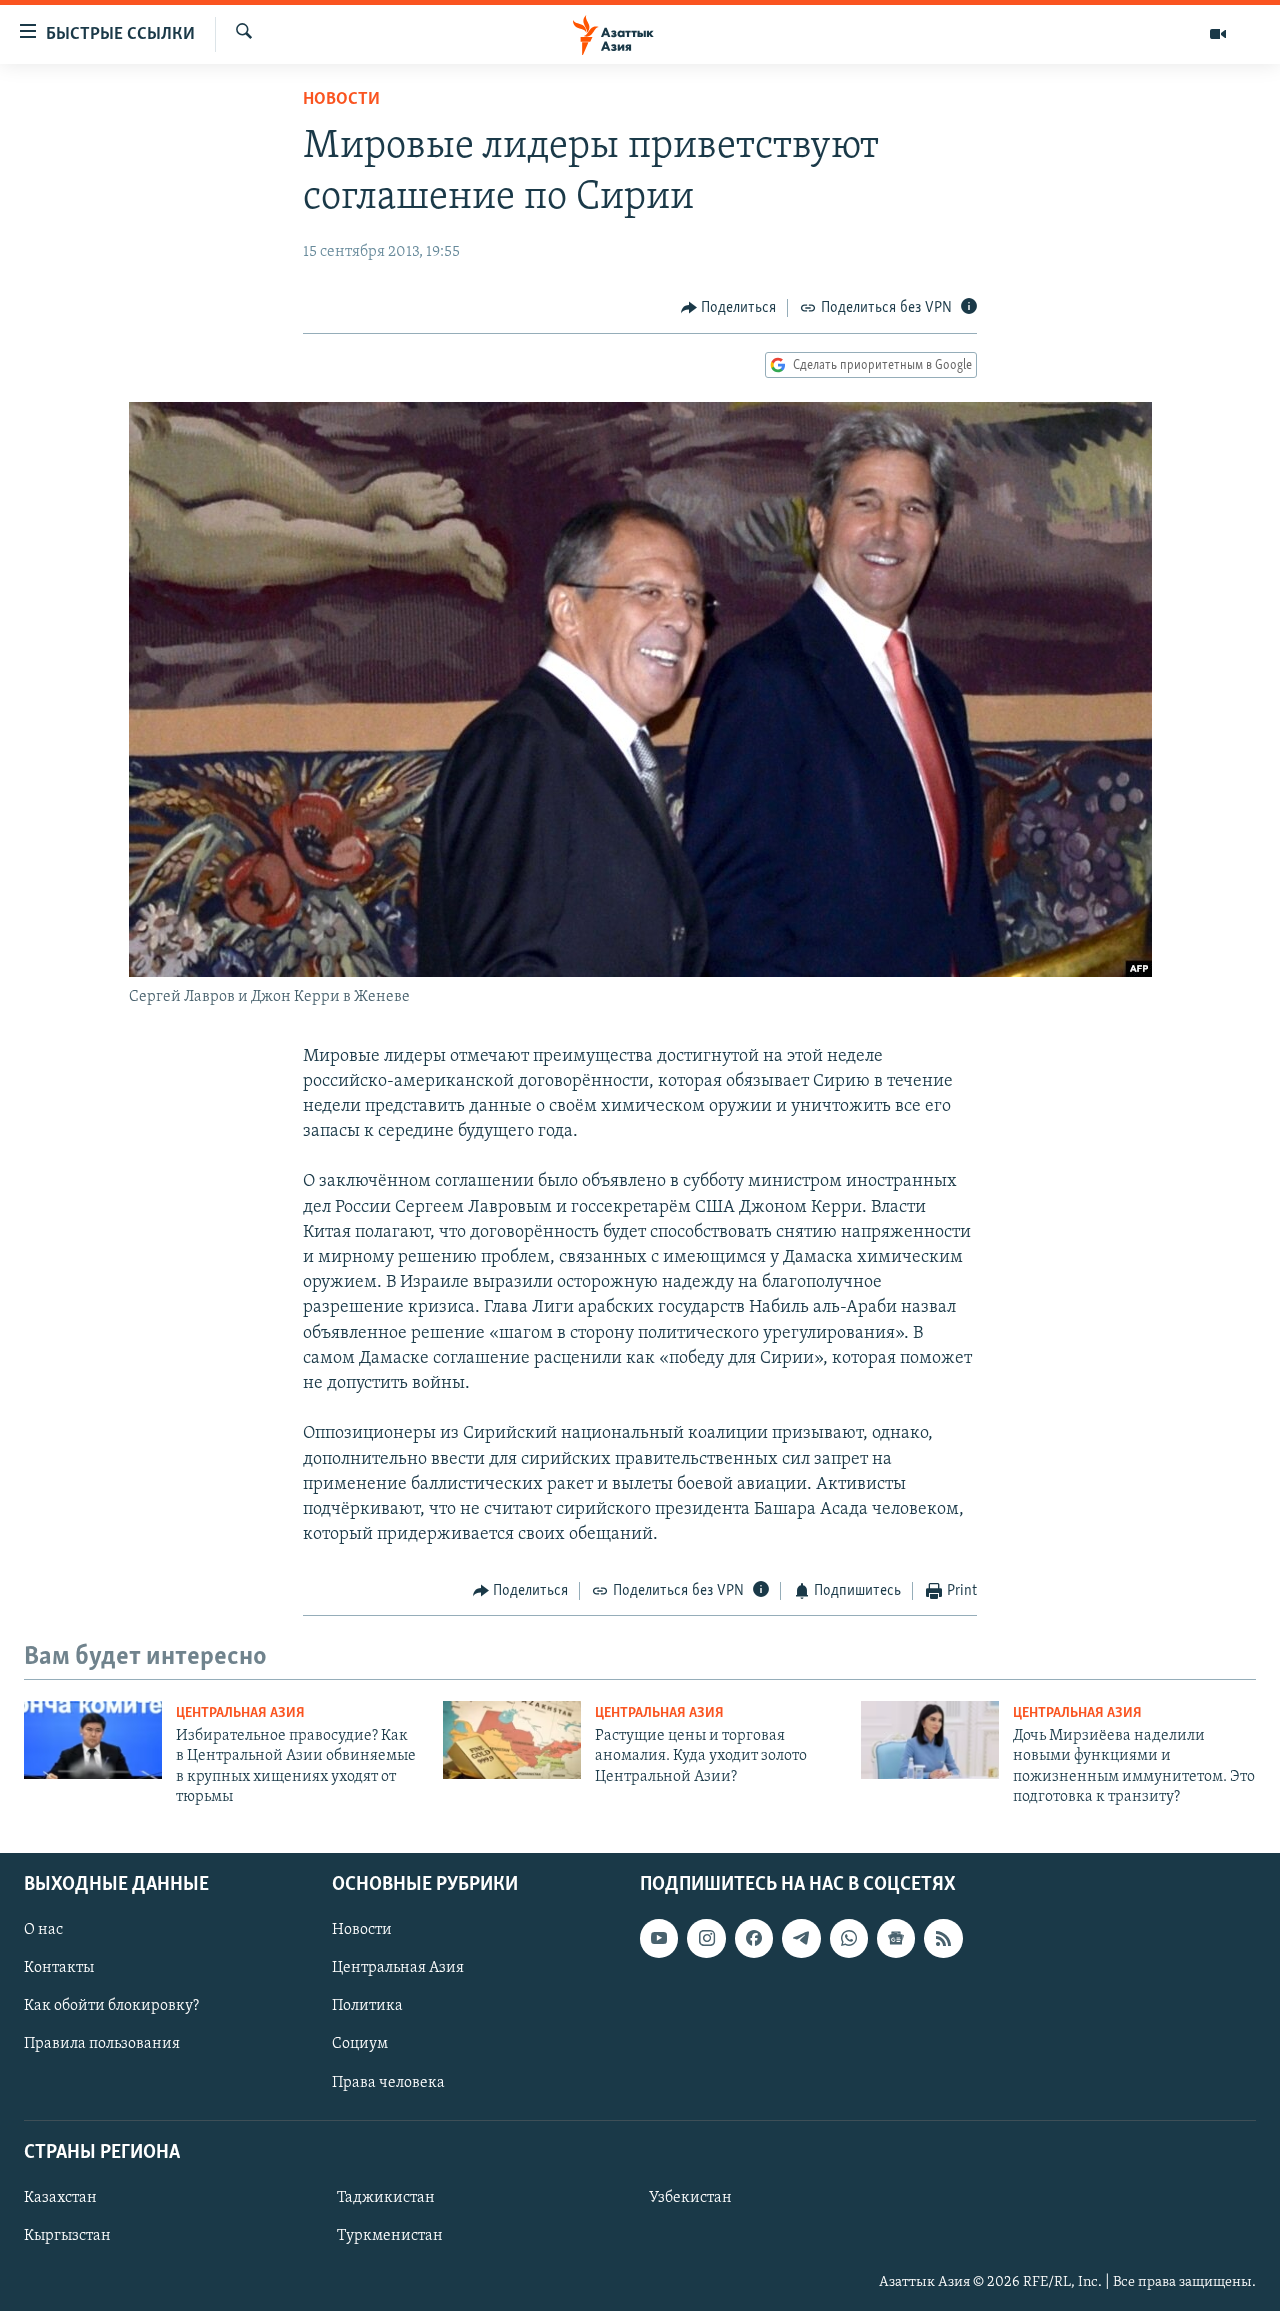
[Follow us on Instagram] (706, 1939)
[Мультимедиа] (1218, 34)
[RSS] (943, 1939)
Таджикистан (386, 2198)
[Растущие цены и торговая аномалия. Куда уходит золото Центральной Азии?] (512, 1740)
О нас (43, 1931)
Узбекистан (690, 2198)
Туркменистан (390, 2236)
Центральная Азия (240, 1713)
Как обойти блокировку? (111, 2007)
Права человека (388, 2083)
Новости (341, 100)
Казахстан (60, 2198)
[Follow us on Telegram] (801, 1939)
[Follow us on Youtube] (659, 1939)
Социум (360, 2045)
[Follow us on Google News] (896, 1939)
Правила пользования (102, 2045)
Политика (367, 2007)
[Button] (729, 308)
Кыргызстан (67, 2236)
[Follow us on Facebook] (754, 1939)
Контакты (59, 1969)
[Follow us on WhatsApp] (849, 1939)
